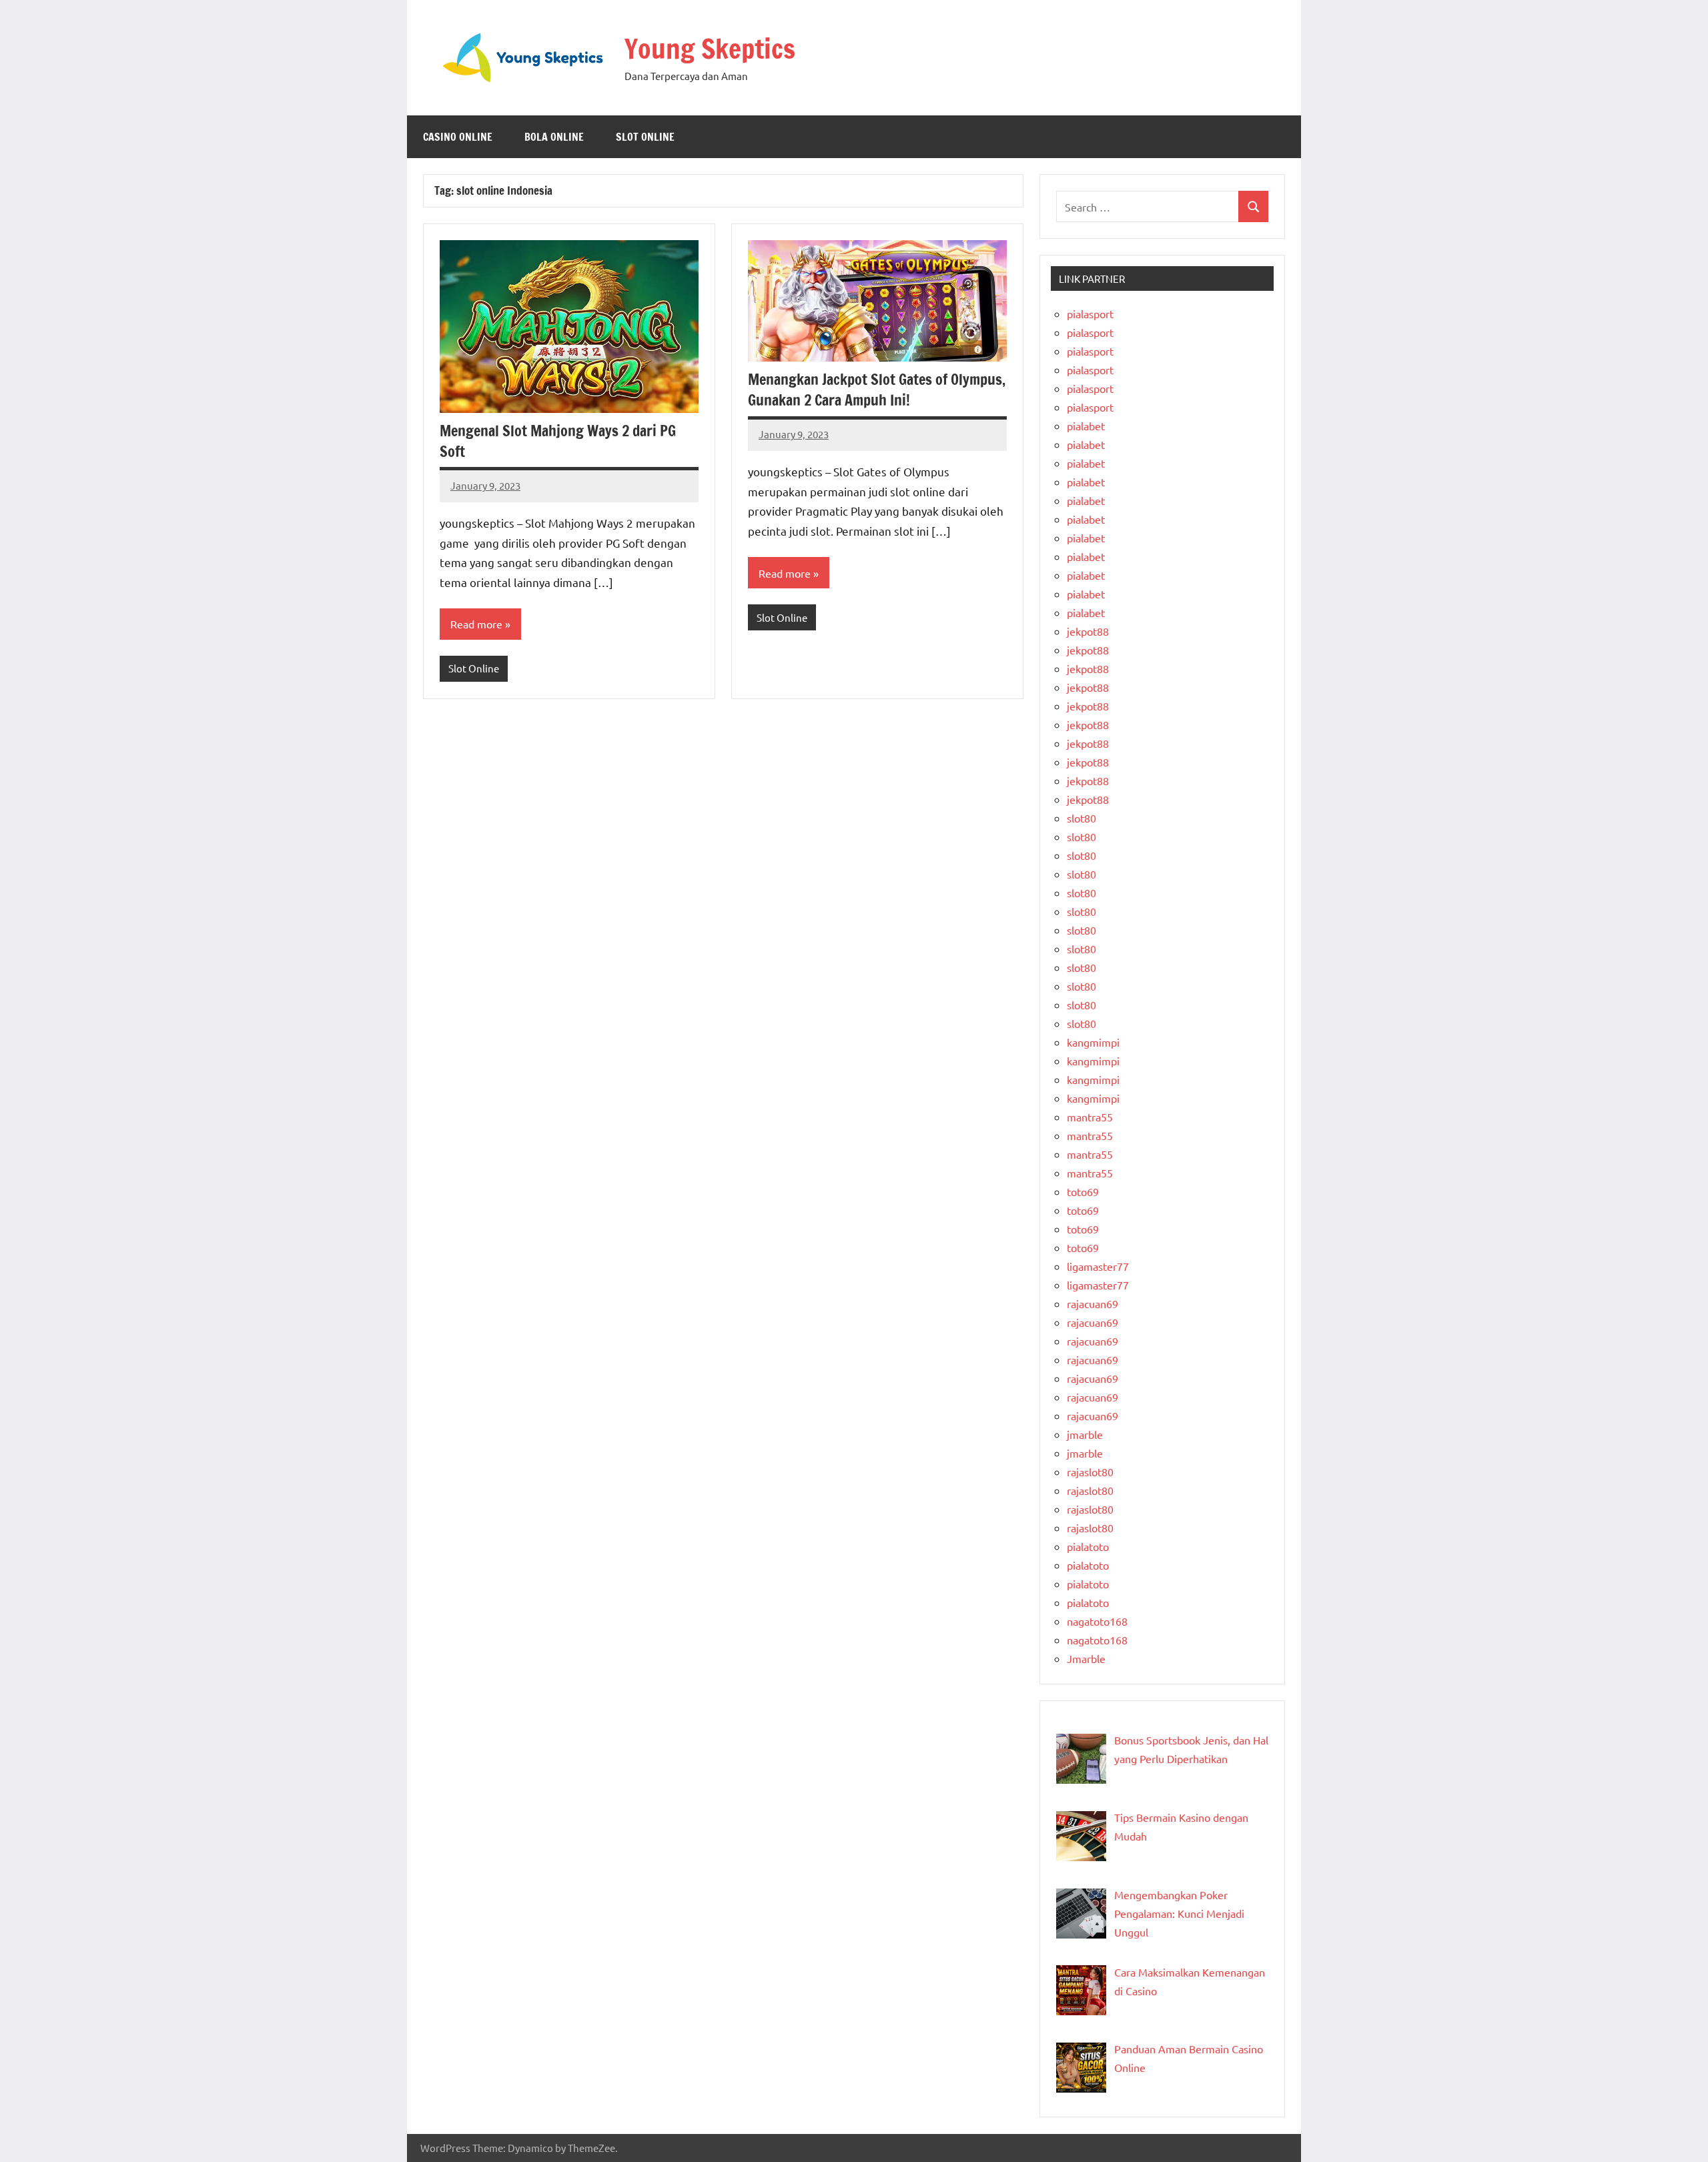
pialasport (1090, 314)
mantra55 (1090, 1117)
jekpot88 (1088, 631)
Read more (476, 624)
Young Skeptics (710, 48)
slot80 (1082, 818)
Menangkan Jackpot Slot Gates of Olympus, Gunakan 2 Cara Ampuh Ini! (877, 390)
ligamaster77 (1098, 1266)
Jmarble (1086, 1658)
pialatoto (1088, 1546)
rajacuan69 (1093, 1303)
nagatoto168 (1097, 1621)
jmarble (1085, 1434)
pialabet (1086, 426)
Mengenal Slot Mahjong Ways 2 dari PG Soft (558, 441)
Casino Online (458, 137)
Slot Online (645, 137)
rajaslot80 (1090, 1472)
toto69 (1083, 1191)
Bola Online (554, 137)
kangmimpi (1093, 1042)
